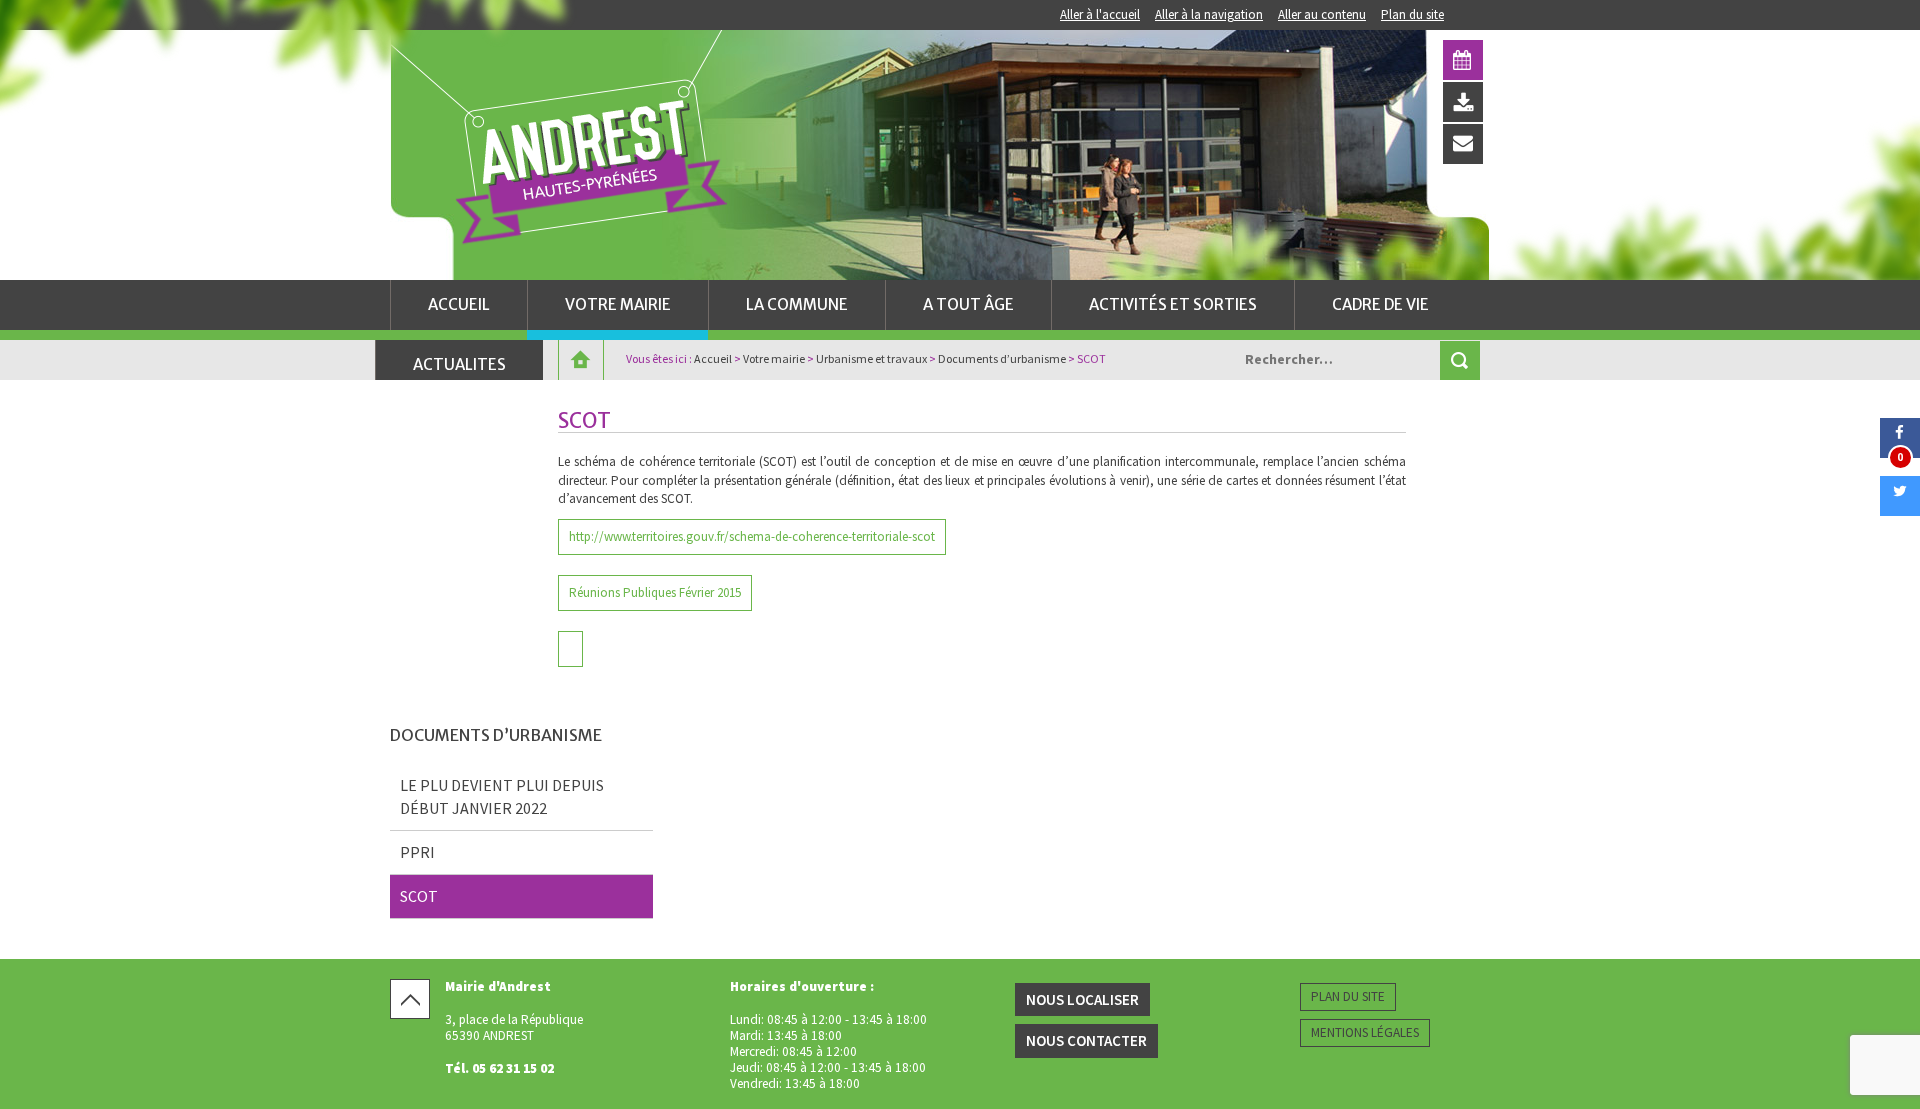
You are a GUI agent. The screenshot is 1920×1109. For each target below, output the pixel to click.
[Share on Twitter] (1900, 510)
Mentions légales (1365, 1032)
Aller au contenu (1322, 14)
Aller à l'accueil (1100, 14)
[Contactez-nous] (1463, 144)
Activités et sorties (1173, 304)
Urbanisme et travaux (871, 358)
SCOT (419, 896)
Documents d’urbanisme (1002, 358)
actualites (459, 364)
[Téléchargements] (1463, 102)
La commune (797, 304)
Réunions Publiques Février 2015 (655, 592)
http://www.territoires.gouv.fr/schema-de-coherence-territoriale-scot (752, 536)
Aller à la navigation (1209, 14)
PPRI (417, 852)
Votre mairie (618, 304)
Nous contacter (1086, 1040)
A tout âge (968, 304)
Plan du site (1412, 14)
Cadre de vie (1380, 304)
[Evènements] (1463, 60)
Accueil (459, 304)
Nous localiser (1082, 999)
